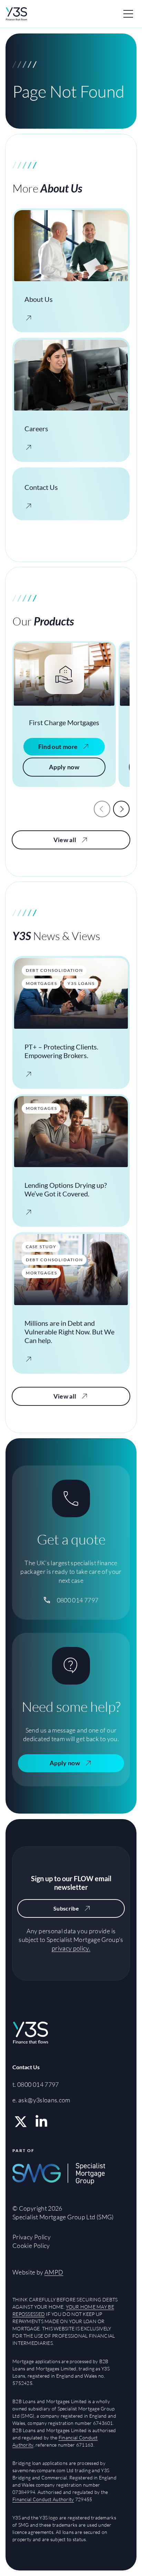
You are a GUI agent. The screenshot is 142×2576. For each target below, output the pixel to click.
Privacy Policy (32, 2237)
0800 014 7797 (78, 1600)
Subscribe (66, 1908)
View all (65, 840)
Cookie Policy (31, 2246)
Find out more (58, 747)
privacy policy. (71, 1948)
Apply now (64, 767)
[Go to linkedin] (41, 2122)
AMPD (54, 2272)
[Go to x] (21, 2122)
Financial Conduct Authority (43, 2499)
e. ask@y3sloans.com (41, 2100)
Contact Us (26, 2067)
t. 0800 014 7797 (36, 2084)
